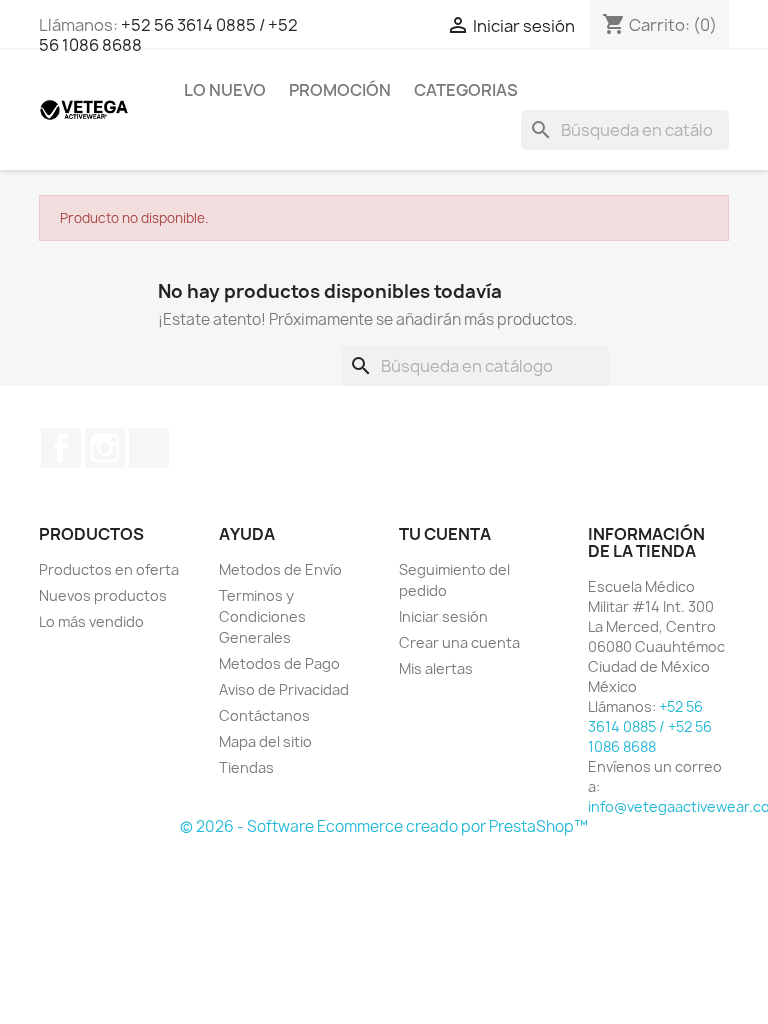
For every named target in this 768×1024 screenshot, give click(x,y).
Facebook (61, 448)
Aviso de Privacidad (284, 689)
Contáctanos (264, 715)
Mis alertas (436, 668)
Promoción (340, 90)
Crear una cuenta (459, 642)
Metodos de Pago (279, 663)
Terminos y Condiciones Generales (262, 616)
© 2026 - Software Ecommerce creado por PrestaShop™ (384, 826)
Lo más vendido (91, 621)
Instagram (105, 448)
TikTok (149, 448)
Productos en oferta (109, 569)
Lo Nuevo (225, 90)
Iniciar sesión (443, 616)
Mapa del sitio (265, 741)
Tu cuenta (445, 534)
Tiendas (246, 767)
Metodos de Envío (280, 569)
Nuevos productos (103, 595)
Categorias (466, 90)
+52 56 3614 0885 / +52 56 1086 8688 (168, 35)
